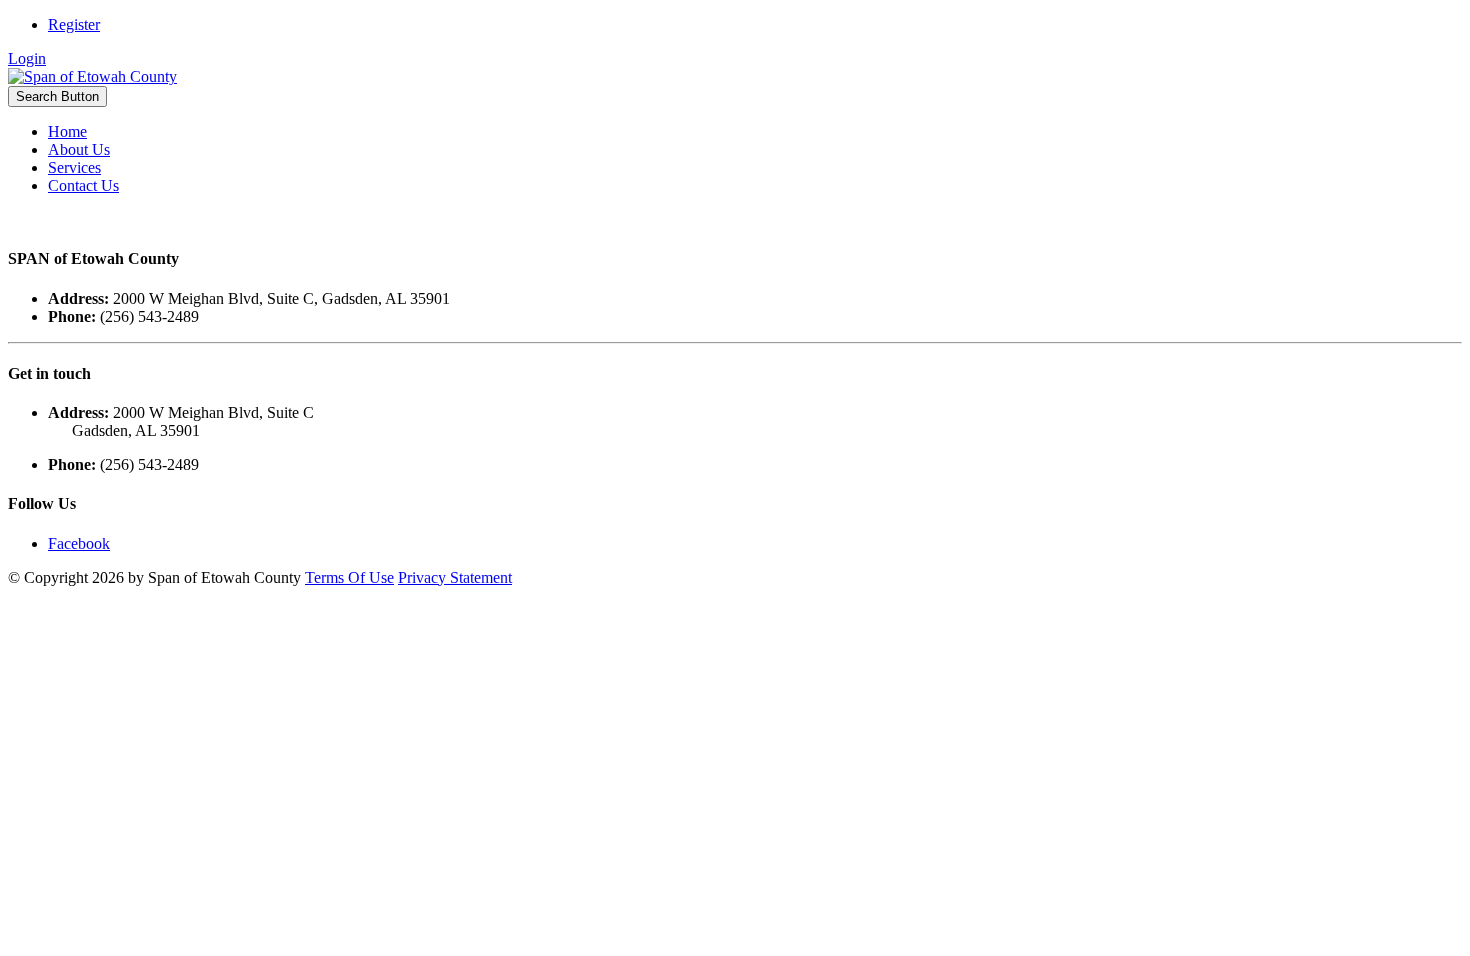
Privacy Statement (455, 577)
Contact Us (83, 185)
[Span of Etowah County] (92, 76)
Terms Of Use (349, 577)
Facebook (79, 543)
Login (27, 58)
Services (74, 167)
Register (74, 24)
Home (67, 131)
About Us (79, 149)
